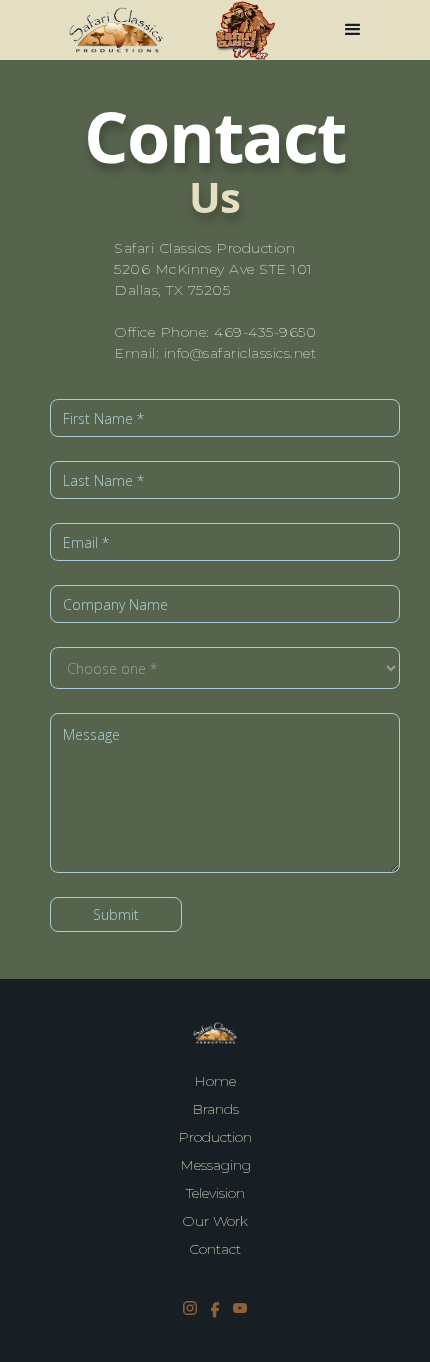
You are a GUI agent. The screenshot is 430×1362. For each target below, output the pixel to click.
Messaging (215, 1165)
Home (215, 1081)
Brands (215, 1109)
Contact (215, 1249)
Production (215, 1137)
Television (215, 1193)
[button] (353, 30)
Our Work (215, 1221)
